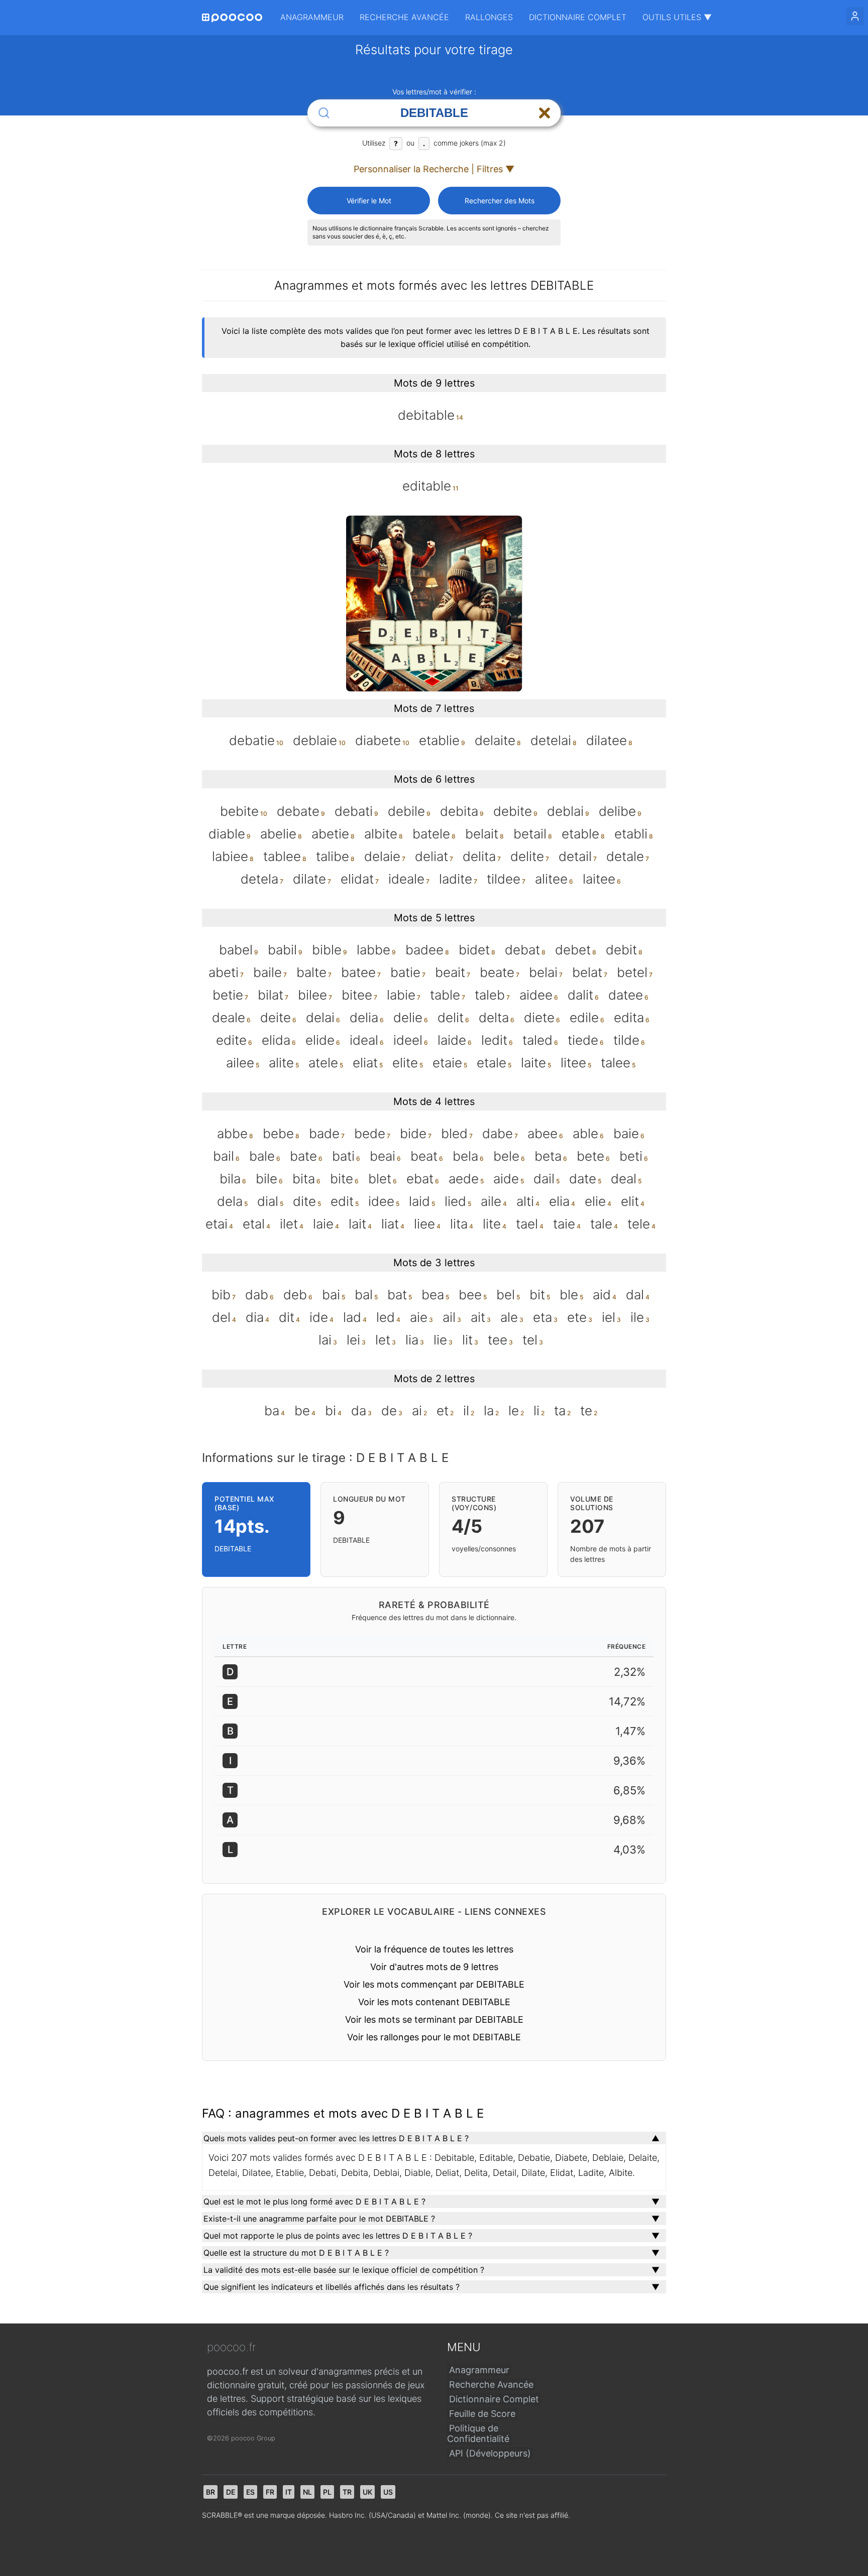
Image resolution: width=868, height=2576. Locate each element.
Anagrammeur (312, 17)
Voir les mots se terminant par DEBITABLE (434, 2019)
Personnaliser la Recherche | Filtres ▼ (434, 169)
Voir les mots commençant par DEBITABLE (434, 1984)
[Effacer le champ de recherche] (545, 113)
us (388, 2492)
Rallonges (489, 17)
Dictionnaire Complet (578, 17)
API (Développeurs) (490, 2453)
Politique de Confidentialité (478, 2433)
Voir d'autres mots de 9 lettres (434, 1967)
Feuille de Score (482, 2414)
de (231, 2492)
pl (327, 2492)
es (250, 2492)
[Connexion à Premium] (855, 16)
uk (367, 2492)
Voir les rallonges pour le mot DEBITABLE (434, 2037)
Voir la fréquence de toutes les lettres (434, 1949)
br (210, 2492)
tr (347, 2492)
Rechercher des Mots (500, 201)
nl (307, 2492)
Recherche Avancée (404, 17)
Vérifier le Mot (369, 201)
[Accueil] (232, 18)
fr (270, 2492)
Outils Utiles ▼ (677, 17)
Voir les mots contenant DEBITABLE (434, 2002)
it (289, 2492)
